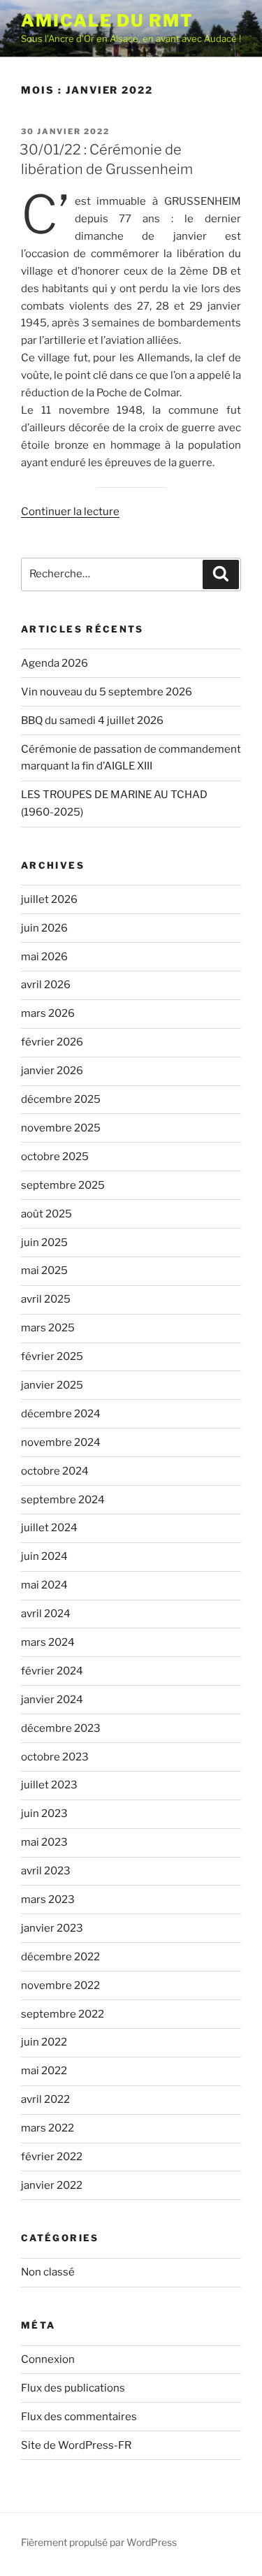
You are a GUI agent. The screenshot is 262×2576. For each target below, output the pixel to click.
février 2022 (52, 2157)
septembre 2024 (63, 1500)
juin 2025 (44, 1243)
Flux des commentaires (79, 2417)
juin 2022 (44, 2042)
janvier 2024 (52, 1700)
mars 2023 (48, 1900)
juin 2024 (44, 1556)
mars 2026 (48, 1013)
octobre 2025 (55, 1157)
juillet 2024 (49, 1528)
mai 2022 (44, 2071)
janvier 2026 (52, 1071)
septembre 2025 (63, 1185)
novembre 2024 (61, 1442)
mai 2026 (44, 957)
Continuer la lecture (70, 512)
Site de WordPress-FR (76, 2445)
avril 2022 (45, 2099)
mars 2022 (48, 2128)
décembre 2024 (61, 1414)
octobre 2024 (55, 1471)
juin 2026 (44, 928)
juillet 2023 (49, 1785)
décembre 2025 (61, 1099)
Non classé (48, 2272)
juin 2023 (44, 1814)
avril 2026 (46, 985)
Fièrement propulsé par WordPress (99, 2542)
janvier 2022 (52, 2185)
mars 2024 (48, 1642)
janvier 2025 (52, 1385)
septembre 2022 (63, 2014)
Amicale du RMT (107, 21)
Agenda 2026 (54, 663)
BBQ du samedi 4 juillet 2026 (92, 721)
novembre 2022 (60, 1985)
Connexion (48, 2359)
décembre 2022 (60, 1957)
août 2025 (46, 1214)
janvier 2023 (52, 1928)
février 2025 (52, 1356)
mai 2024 (44, 1585)
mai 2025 (44, 1271)
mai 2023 (44, 1842)
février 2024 (52, 1671)
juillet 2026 (49, 899)
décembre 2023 (61, 1728)
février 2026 (52, 1042)
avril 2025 (46, 1299)
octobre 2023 (55, 1757)
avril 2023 (46, 1871)
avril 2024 (46, 1614)
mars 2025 (48, 1328)
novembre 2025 (61, 1128)
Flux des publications (73, 2388)
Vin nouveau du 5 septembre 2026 (107, 692)
